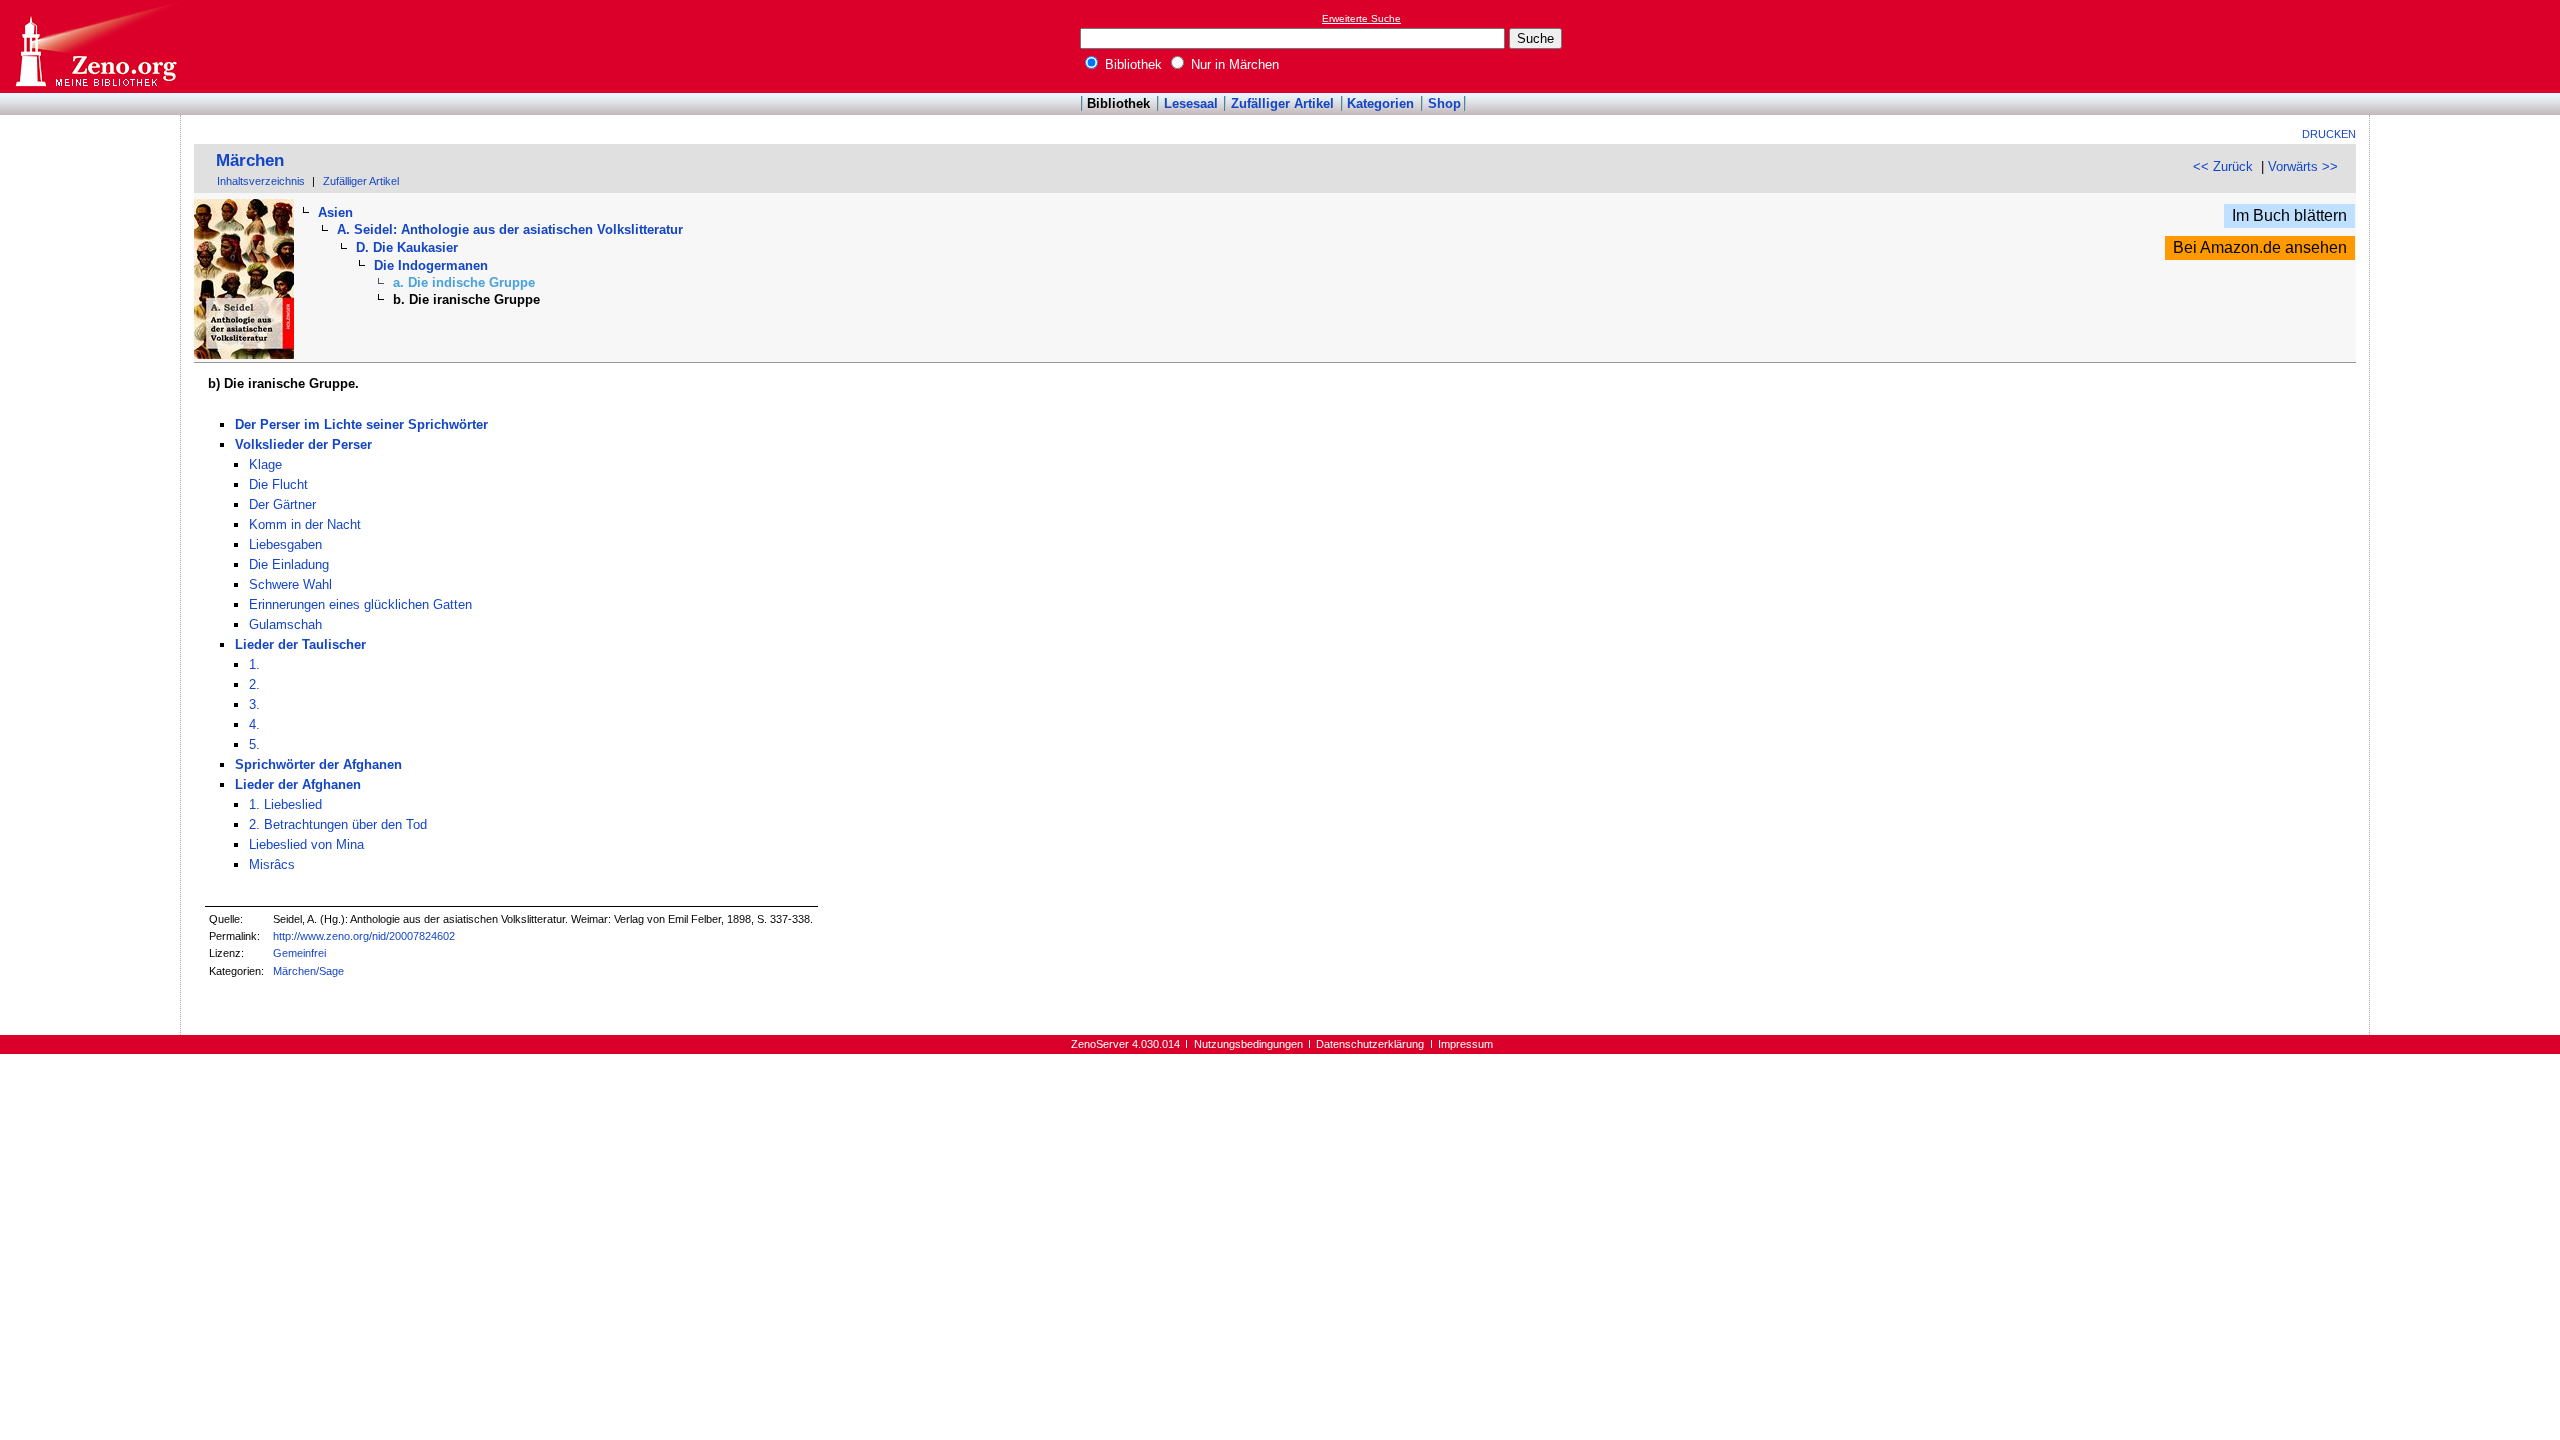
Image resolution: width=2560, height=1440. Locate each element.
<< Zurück (2223, 166)
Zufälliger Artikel (1282, 103)
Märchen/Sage (308, 971)
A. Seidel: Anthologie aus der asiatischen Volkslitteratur (510, 229)
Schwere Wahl (290, 584)
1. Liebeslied (285, 804)
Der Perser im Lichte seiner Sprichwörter (361, 424)
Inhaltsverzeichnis (261, 181)
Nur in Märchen (1233, 64)
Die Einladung (289, 564)
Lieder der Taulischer (300, 644)
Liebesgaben (285, 544)
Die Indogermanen (431, 265)
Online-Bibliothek (95, 46)
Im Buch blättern (2289, 215)
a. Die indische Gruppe (464, 282)
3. (254, 704)
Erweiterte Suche (1361, 18)
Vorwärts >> (2303, 166)
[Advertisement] (2468, 46)
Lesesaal (1191, 103)
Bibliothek (1131, 64)
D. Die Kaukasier (407, 247)
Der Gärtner (282, 504)
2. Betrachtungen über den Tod (338, 824)
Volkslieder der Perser (303, 444)
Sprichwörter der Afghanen (318, 764)
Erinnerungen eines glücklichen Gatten (360, 604)
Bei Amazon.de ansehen (2260, 247)
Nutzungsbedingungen (1248, 1044)
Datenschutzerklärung (1370, 1044)
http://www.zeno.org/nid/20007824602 (364, 936)
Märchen (250, 160)
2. (254, 684)
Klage (265, 464)
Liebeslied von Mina (306, 844)
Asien (335, 212)
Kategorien (1380, 103)
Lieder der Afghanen (298, 784)
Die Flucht (278, 484)
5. (254, 744)
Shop (1444, 103)
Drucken (2329, 134)
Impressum (1465, 1044)
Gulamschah (285, 624)
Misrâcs (272, 864)
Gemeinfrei (299, 953)
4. (254, 724)
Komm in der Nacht (305, 524)
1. (254, 664)
